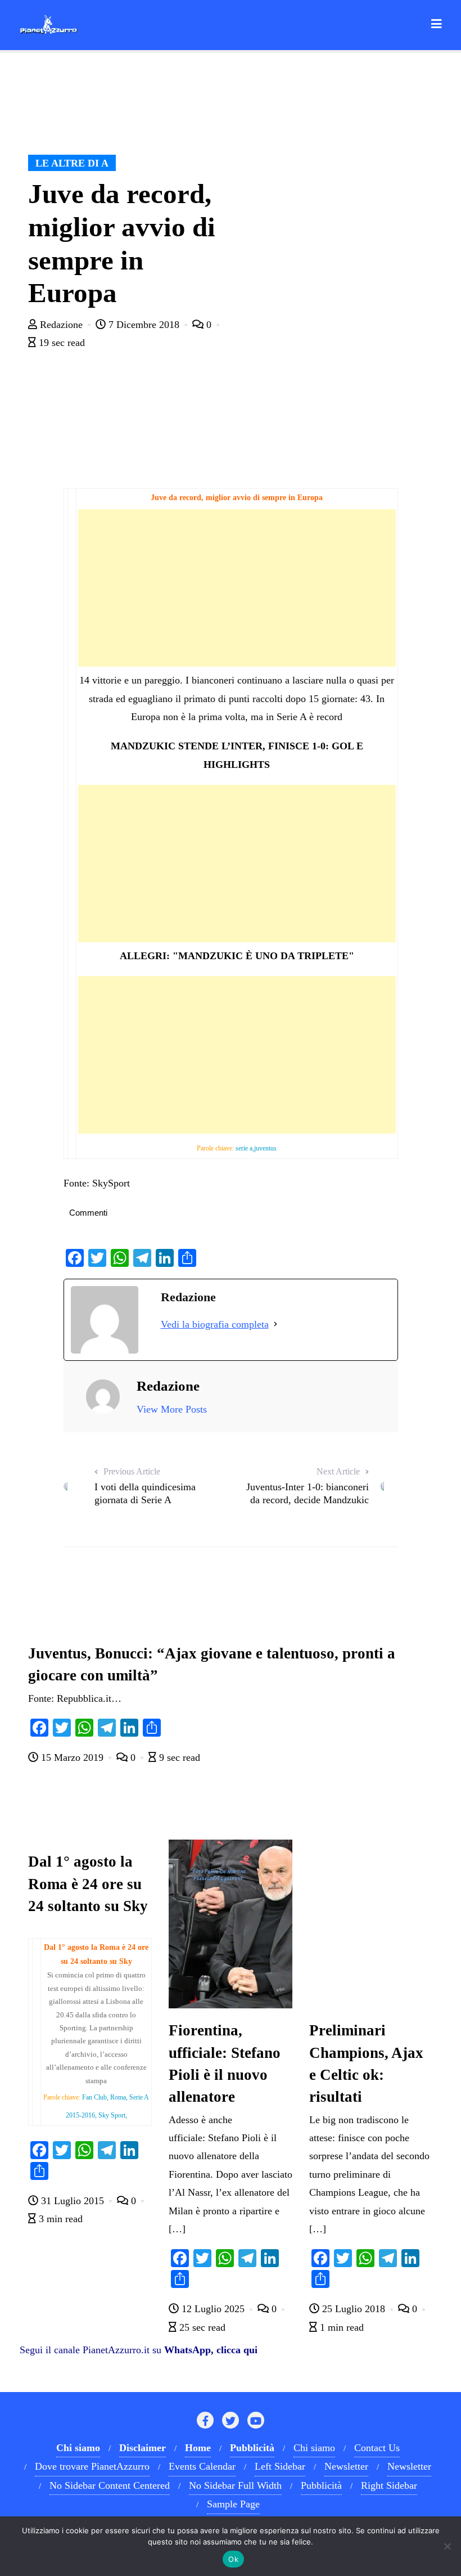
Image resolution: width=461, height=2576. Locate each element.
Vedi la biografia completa (215, 1324)
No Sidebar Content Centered (110, 2485)
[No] (447, 2546)
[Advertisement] (237, 588)
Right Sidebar (389, 2485)
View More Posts (172, 1409)
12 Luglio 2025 (213, 2309)
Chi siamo (314, 2448)
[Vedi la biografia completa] (275, 1324)
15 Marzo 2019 (72, 1757)
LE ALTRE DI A (72, 163)
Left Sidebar (280, 2466)
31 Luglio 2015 (73, 2201)
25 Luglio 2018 (354, 2309)
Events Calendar (202, 2466)
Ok (233, 2559)
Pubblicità (321, 2485)
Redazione (61, 325)
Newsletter (346, 2466)
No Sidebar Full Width (235, 2485)
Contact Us (377, 2448)
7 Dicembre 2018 (144, 325)
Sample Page (233, 2504)
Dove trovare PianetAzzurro (92, 2466)
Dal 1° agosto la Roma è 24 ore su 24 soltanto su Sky (88, 1883)
